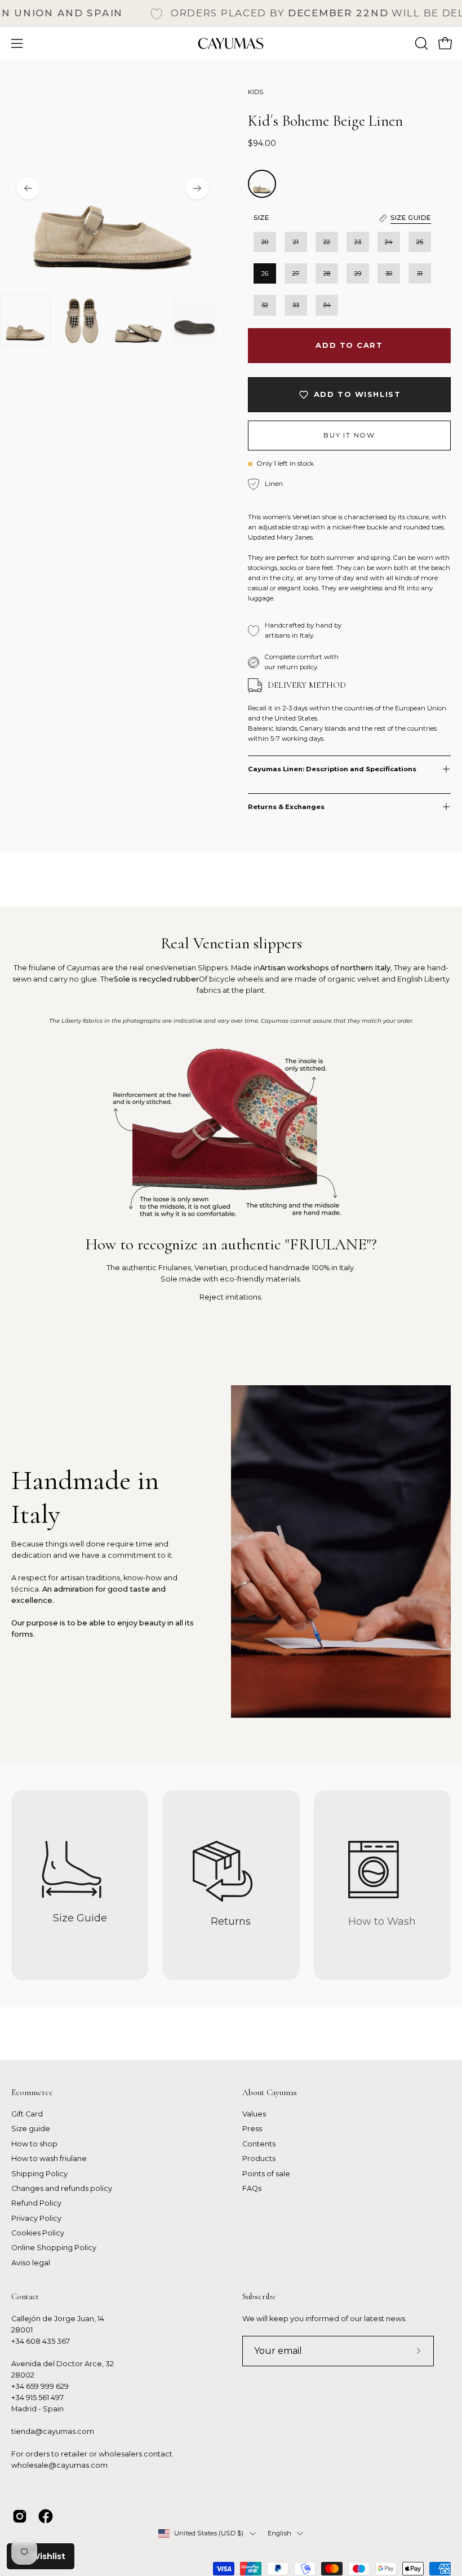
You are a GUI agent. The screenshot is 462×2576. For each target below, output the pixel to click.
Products (259, 2159)
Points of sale (266, 2174)
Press (252, 2129)
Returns (231, 1921)
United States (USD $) (209, 2533)
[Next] (197, 188)
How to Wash (382, 1921)
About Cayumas (270, 2092)
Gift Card (27, 2114)
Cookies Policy (38, 2233)
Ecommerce (32, 2092)
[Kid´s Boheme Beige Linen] (25, 321)
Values (254, 2114)
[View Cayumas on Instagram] (20, 2516)
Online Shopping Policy (54, 2248)
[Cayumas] (231, 43)
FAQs (252, 2188)
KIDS (256, 92)
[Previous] (28, 188)
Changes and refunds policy (62, 2188)
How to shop (34, 2144)
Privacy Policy (36, 2218)
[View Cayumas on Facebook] (46, 2516)
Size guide (31, 2129)
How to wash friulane (49, 2159)
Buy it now (349, 436)
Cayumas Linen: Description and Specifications (332, 769)
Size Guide (80, 1918)
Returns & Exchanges (286, 807)
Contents (259, 2144)
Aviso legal (31, 2263)
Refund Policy (36, 2204)
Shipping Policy (39, 2174)
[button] (420, 43)
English (280, 2533)
